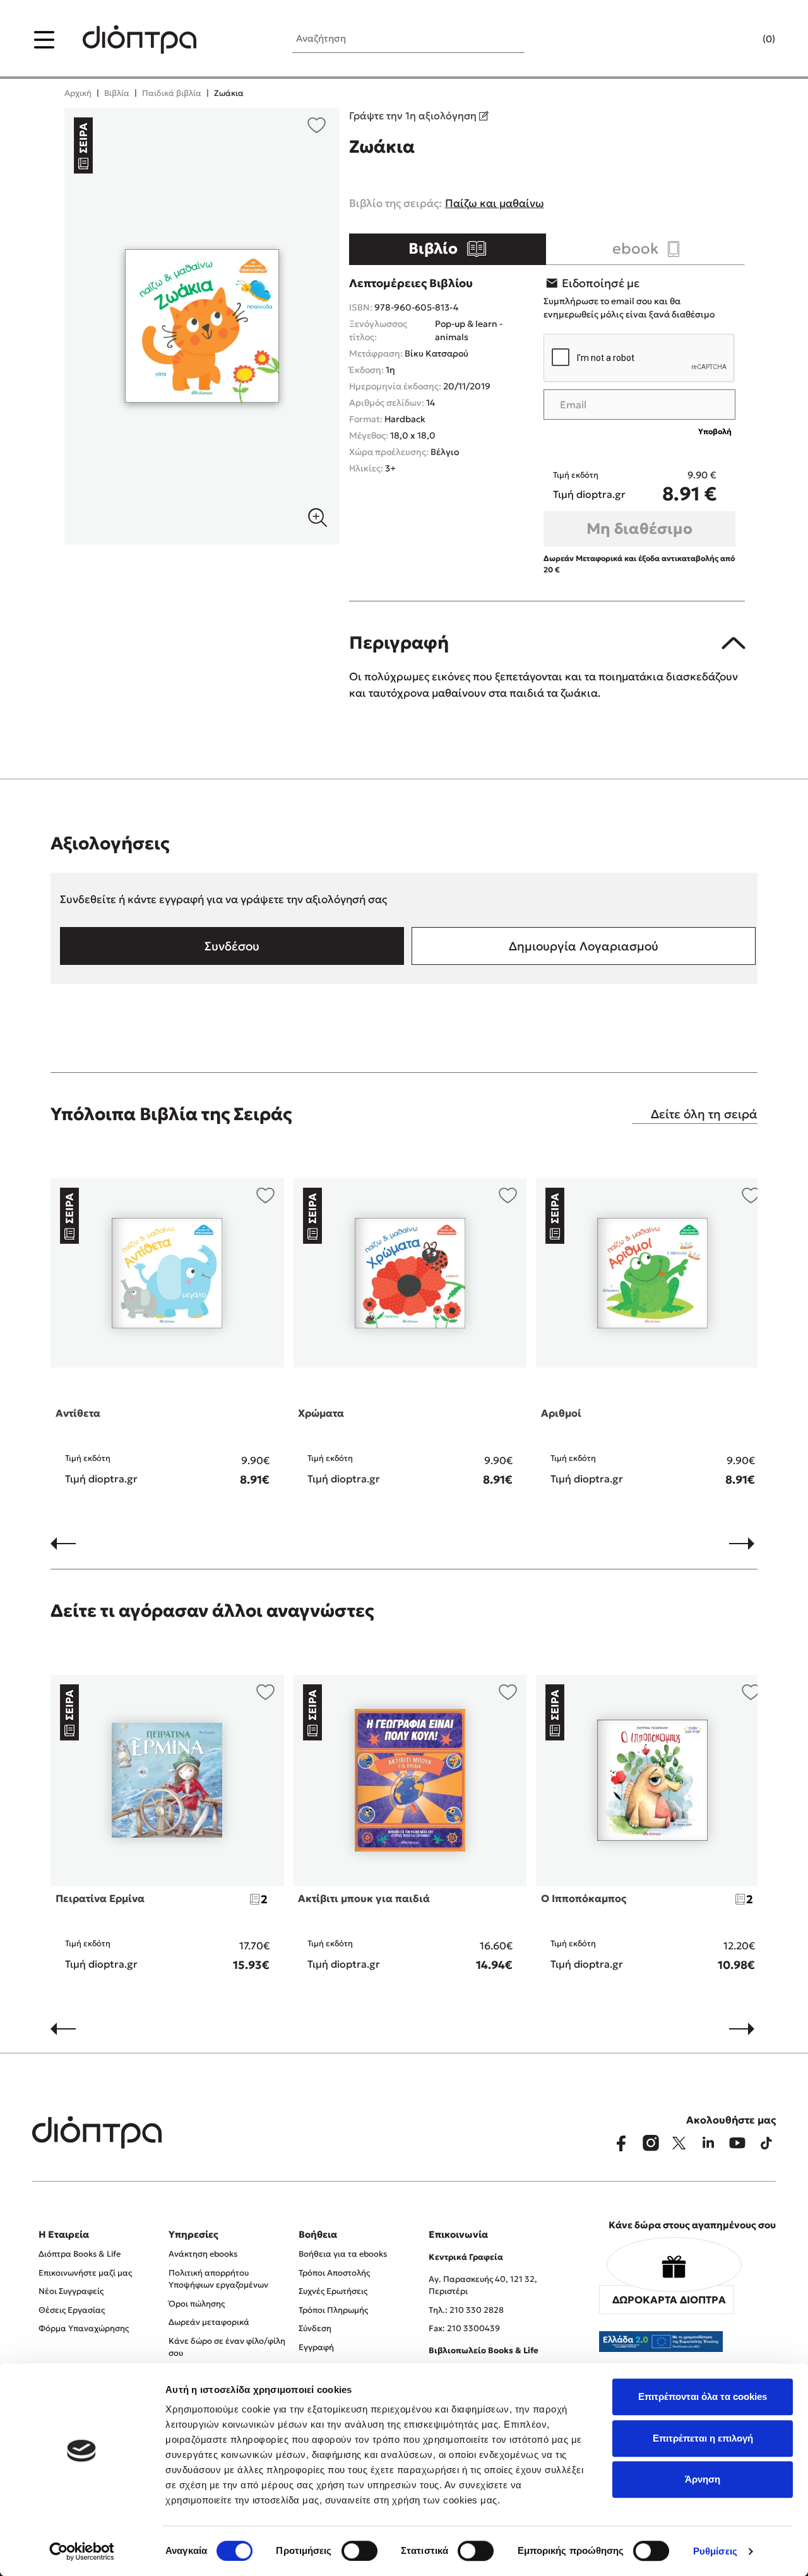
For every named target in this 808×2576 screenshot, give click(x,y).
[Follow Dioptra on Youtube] (737, 2143)
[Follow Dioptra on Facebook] (621, 2143)
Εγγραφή (316, 2347)
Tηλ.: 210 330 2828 (466, 2310)
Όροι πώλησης (197, 2304)
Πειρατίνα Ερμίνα (100, 1898)
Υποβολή (715, 431)
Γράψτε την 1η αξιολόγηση (414, 115)
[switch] (359, 2551)
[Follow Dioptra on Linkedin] (708, 2143)
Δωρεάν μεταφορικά (209, 2322)
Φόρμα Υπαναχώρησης (84, 2328)
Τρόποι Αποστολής (334, 2273)
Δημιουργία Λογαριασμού (584, 946)
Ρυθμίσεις (715, 2551)
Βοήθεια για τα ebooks (343, 2254)
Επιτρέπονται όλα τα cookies (703, 2396)
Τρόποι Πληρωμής (333, 2310)
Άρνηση (703, 2479)
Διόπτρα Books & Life (80, 2254)
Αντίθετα (78, 1413)
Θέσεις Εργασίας (72, 2310)
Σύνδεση (315, 2328)
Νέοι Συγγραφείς (71, 2291)
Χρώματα (321, 1413)
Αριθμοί (561, 1413)
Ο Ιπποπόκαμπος (584, 1898)
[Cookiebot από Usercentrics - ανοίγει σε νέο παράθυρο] (82, 2551)
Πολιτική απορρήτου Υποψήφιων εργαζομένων (218, 2279)
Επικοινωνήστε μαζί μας (85, 2273)
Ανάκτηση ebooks (203, 2254)
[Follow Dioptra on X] (679, 2143)
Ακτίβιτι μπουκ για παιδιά (364, 1898)
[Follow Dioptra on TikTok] (766, 2143)
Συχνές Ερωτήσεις (333, 2291)
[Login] (744, 40)
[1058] (202, 326)
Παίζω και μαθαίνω (495, 203)
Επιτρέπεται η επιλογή (703, 2438)
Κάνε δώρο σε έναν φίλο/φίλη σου (227, 2347)
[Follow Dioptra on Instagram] (650, 2143)
